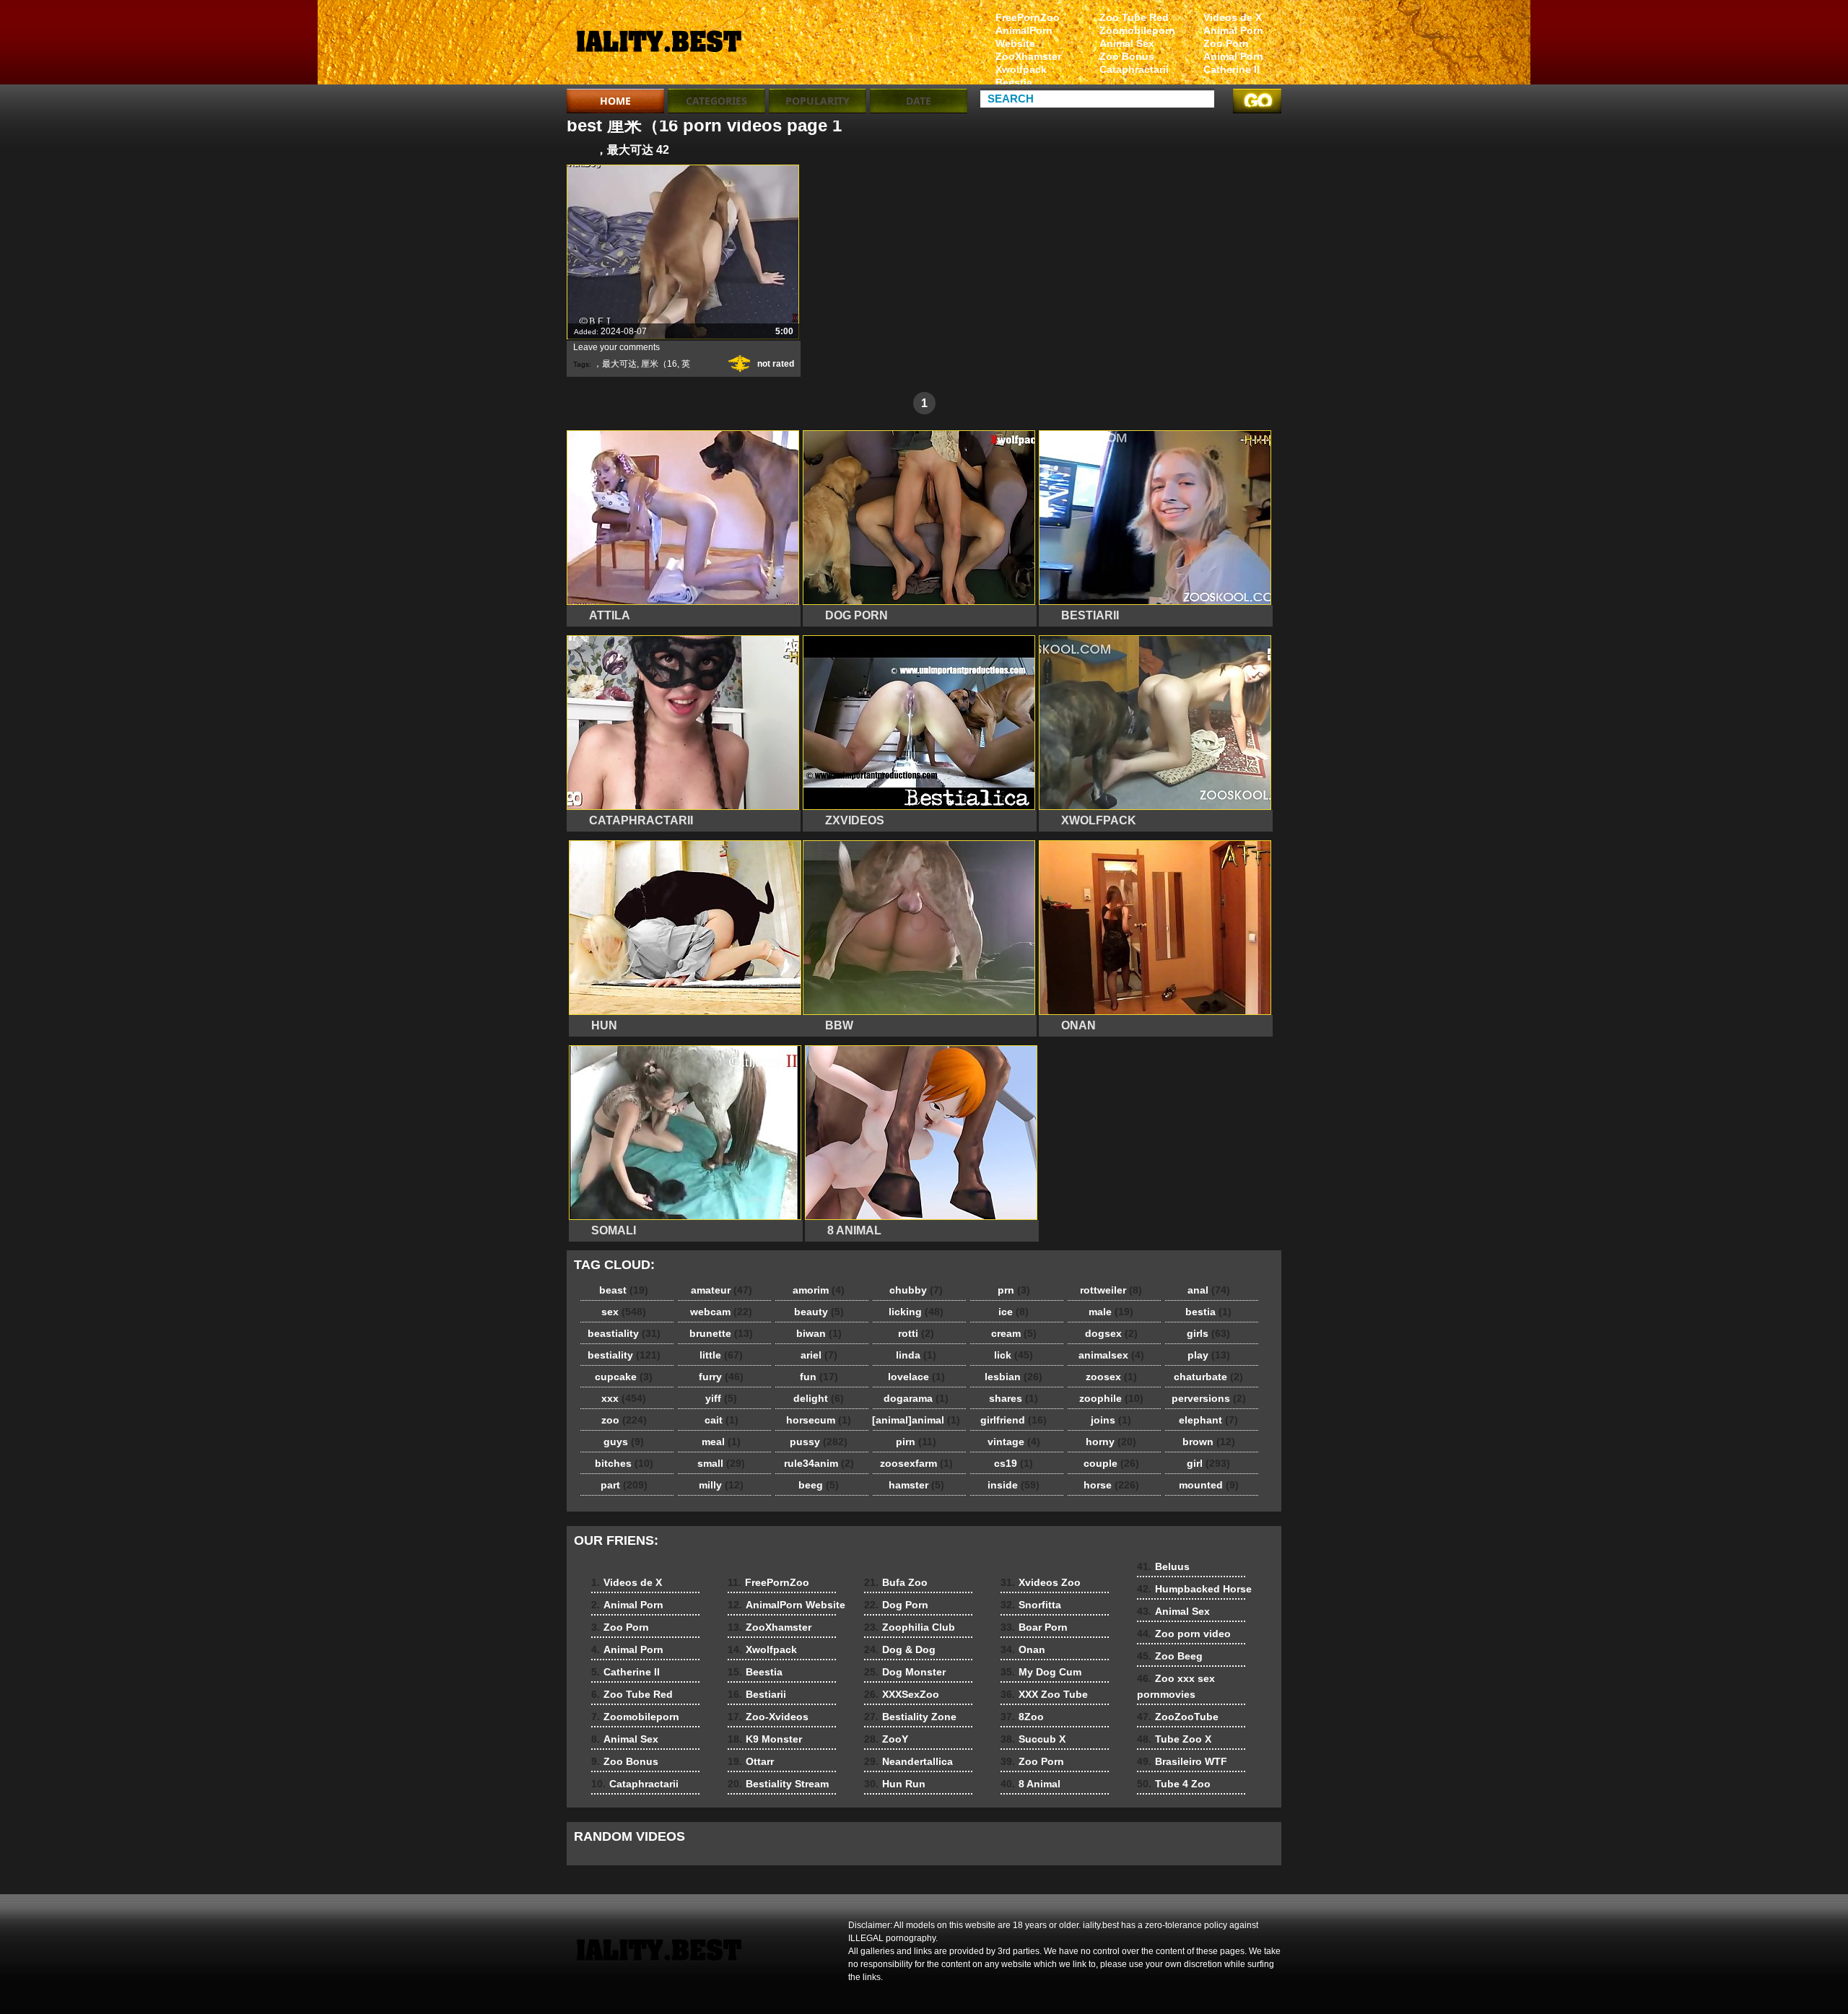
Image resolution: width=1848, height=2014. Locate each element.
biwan (819, 1333)
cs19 (1014, 1463)
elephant (1208, 1420)
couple (1111, 1463)
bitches (624, 1463)
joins (1111, 1420)
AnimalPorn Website (1024, 37)
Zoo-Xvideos (768, 1717)
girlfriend (1014, 1420)
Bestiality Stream (778, 1784)
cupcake (624, 1377)
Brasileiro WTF (1182, 1761)
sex (624, 1312)
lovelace (916, 1377)
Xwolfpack (1021, 69)
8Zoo (1022, 1717)
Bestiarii (757, 1694)
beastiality (624, 1333)
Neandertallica (908, 1761)
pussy (819, 1442)
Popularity (818, 101)
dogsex (1111, 1333)
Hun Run (895, 1784)
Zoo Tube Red (1134, 17)
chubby (916, 1290)
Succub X (1033, 1739)
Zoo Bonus (1127, 56)
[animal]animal (916, 1420)
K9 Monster (765, 1739)
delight (819, 1398)
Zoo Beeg (1170, 1656)
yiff (721, 1398)
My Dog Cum (1041, 1672)
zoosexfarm (916, 1463)
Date (919, 101)
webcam (721, 1312)
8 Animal (1030, 1784)
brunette (721, 1333)
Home (615, 101)
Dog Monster (905, 1672)
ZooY (886, 1739)
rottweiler (1111, 1290)
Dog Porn (896, 1605)
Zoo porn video (1184, 1634)
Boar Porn (1034, 1627)
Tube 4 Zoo (1174, 1784)
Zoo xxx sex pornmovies (1176, 1686)
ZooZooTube (1178, 1717)
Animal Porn (1233, 30)
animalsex (1111, 1355)
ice (1014, 1312)
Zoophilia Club (910, 1627)
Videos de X (1233, 17)
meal (721, 1442)
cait (722, 1420)
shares (1014, 1398)
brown (1209, 1442)
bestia (1208, 1312)
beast (624, 1290)
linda (916, 1355)
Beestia (1014, 82)
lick (1014, 1355)
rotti (916, 1333)
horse (1111, 1485)
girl (1208, 1463)
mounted (1209, 1485)
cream (1014, 1333)
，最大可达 (615, 364)
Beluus (1163, 1566)
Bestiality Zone (910, 1717)
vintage (1014, 1442)
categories (716, 101)
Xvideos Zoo (1041, 1582)
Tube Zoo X (1174, 1739)
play (1209, 1355)
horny (1111, 1442)
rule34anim (819, 1463)
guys (624, 1442)
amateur (722, 1290)
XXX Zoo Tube (1044, 1694)
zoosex (1111, 1377)
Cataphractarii (1134, 69)
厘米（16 (659, 364)
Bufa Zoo (896, 1582)
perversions (1209, 1398)
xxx (624, 1398)
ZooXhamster (1028, 56)
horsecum (819, 1420)
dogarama (916, 1398)
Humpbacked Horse (1194, 1589)
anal (1209, 1290)
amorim (819, 1290)
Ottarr (751, 1761)
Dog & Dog (900, 1649)
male (1111, 1312)
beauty (819, 1312)
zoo (624, 1420)
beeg (819, 1485)
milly (721, 1485)
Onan (1023, 1649)
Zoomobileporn (1137, 30)
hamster (916, 1485)
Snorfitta (1031, 1605)
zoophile (1111, 1398)
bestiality (624, 1355)
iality (658, 45)
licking (916, 1312)
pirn (916, 1442)
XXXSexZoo (902, 1694)
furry (721, 1377)
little (721, 1355)
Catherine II (1232, 69)
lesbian (1014, 1377)
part (624, 1485)
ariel (819, 1355)
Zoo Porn (1226, 43)
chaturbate (1208, 1377)
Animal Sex (1127, 43)
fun (819, 1377)
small (721, 1463)
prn (1014, 1290)
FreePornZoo (1028, 17)
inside (1014, 1485)
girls (1208, 1333)
